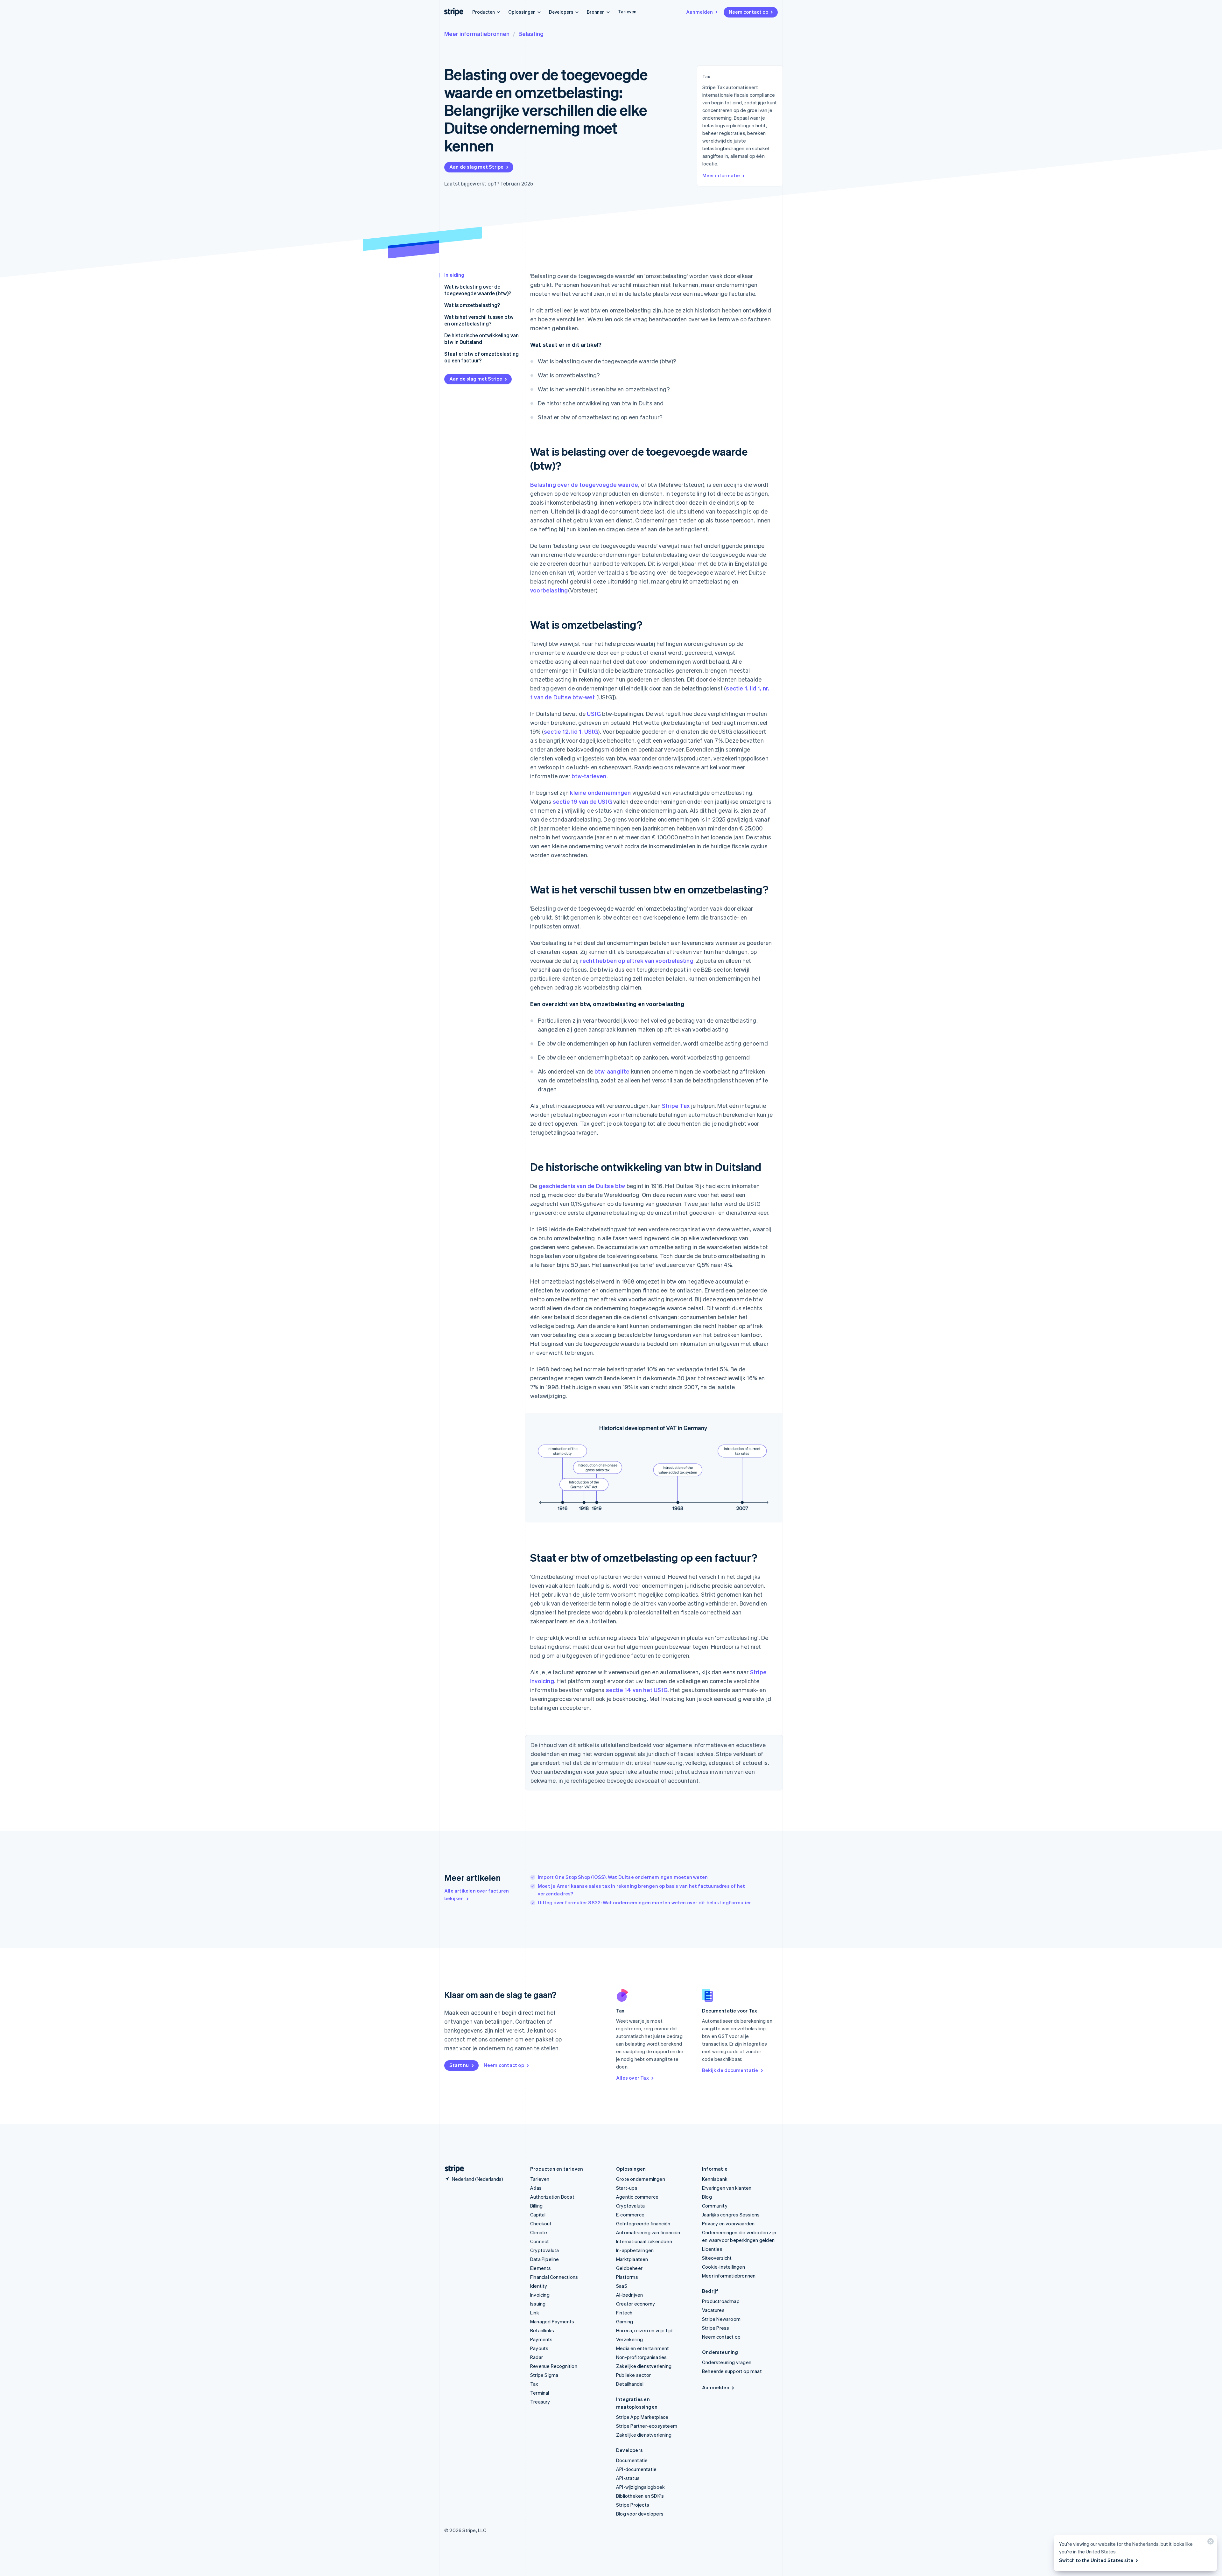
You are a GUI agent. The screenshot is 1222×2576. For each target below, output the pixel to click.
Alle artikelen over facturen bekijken (477, 1894)
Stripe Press (716, 2328)
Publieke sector (633, 2375)
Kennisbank (715, 2179)
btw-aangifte (612, 1071)
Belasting (531, 34)
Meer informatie (721, 175)
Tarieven (627, 11)
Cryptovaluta (544, 2250)
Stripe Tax (676, 1106)
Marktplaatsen (632, 2259)
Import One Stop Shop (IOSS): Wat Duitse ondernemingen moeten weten (623, 1877)
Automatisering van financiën (648, 2232)
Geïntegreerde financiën (643, 2223)
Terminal (540, 2393)
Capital (538, 2215)
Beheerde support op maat (732, 2371)
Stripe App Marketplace (642, 2417)
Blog (707, 2197)
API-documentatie (636, 2469)
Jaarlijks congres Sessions (731, 2215)
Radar (537, 2357)
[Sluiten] (1210, 2543)
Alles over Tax (632, 2078)
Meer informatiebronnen (477, 34)
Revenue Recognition (554, 2366)
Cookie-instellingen (723, 2267)
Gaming (625, 2321)
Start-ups (627, 2188)
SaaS (622, 2286)
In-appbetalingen (635, 2250)
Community (715, 2206)
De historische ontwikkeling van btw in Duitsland (481, 339)
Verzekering (629, 2339)
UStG (594, 714)
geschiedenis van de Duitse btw (582, 1186)
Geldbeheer (629, 2268)
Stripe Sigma (544, 2375)
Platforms (627, 2277)
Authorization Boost (552, 2197)
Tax (534, 2384)
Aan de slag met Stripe (476, 167)
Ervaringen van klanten (727, 2188)
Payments (541, 2339)
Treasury (540, 2402)
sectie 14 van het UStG (637, 1690)
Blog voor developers (640, 2514)
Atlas (536, 2188)
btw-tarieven (589, 776)
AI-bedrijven (629, 2295)
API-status (628, 2478)
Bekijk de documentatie (730, 2070)
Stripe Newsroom (721, 2319)
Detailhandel (630, 2384)
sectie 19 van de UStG (582, 801)
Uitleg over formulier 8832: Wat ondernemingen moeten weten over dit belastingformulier (644, 1902)
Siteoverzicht (717, 2258)
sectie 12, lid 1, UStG (571, 731)
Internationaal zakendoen (644, 2241)
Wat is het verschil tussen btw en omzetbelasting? (479, 320)
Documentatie (632, 2460)
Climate (539, 2232)
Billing (536, 2206)
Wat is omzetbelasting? (472, 305)
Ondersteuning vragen (727, 2362)
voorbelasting (549, 590)
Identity (539, 2286)
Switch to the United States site (1096, 2560)
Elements (541, 2268)
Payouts (539, 2348)
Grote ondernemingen (641, 2179)
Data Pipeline (545, 2259)
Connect (540, 2241)
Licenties (712, 2249)
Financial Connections (554, 2277)
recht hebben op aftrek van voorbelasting (637, 960)
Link (535, 2313)
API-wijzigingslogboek (640, 2487)
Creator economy (636, 2304)
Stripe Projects (633, 2505)
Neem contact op (748, 12)
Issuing (538, 2304)
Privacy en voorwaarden (728, 2223)
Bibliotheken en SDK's (640, 2496)
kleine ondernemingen (600, 792)
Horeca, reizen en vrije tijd (644, 2330)
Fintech (624, 2313)
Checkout (541, 2223)
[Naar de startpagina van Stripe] (452, 2169)
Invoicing (540, 2295)
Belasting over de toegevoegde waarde (584, 484)
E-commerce (630, 2215)
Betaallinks (542, 2330)
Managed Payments (552, 2321)
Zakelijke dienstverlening (644, 2366)
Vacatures (713, 2310)
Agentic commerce (637, 2197)
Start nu (459, 2065)
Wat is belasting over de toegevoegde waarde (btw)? (478, 290)
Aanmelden (699, 12)
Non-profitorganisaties (641, 2357)
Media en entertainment (643, 2348)
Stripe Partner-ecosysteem (647, 2426)
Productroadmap (721, 2301)
